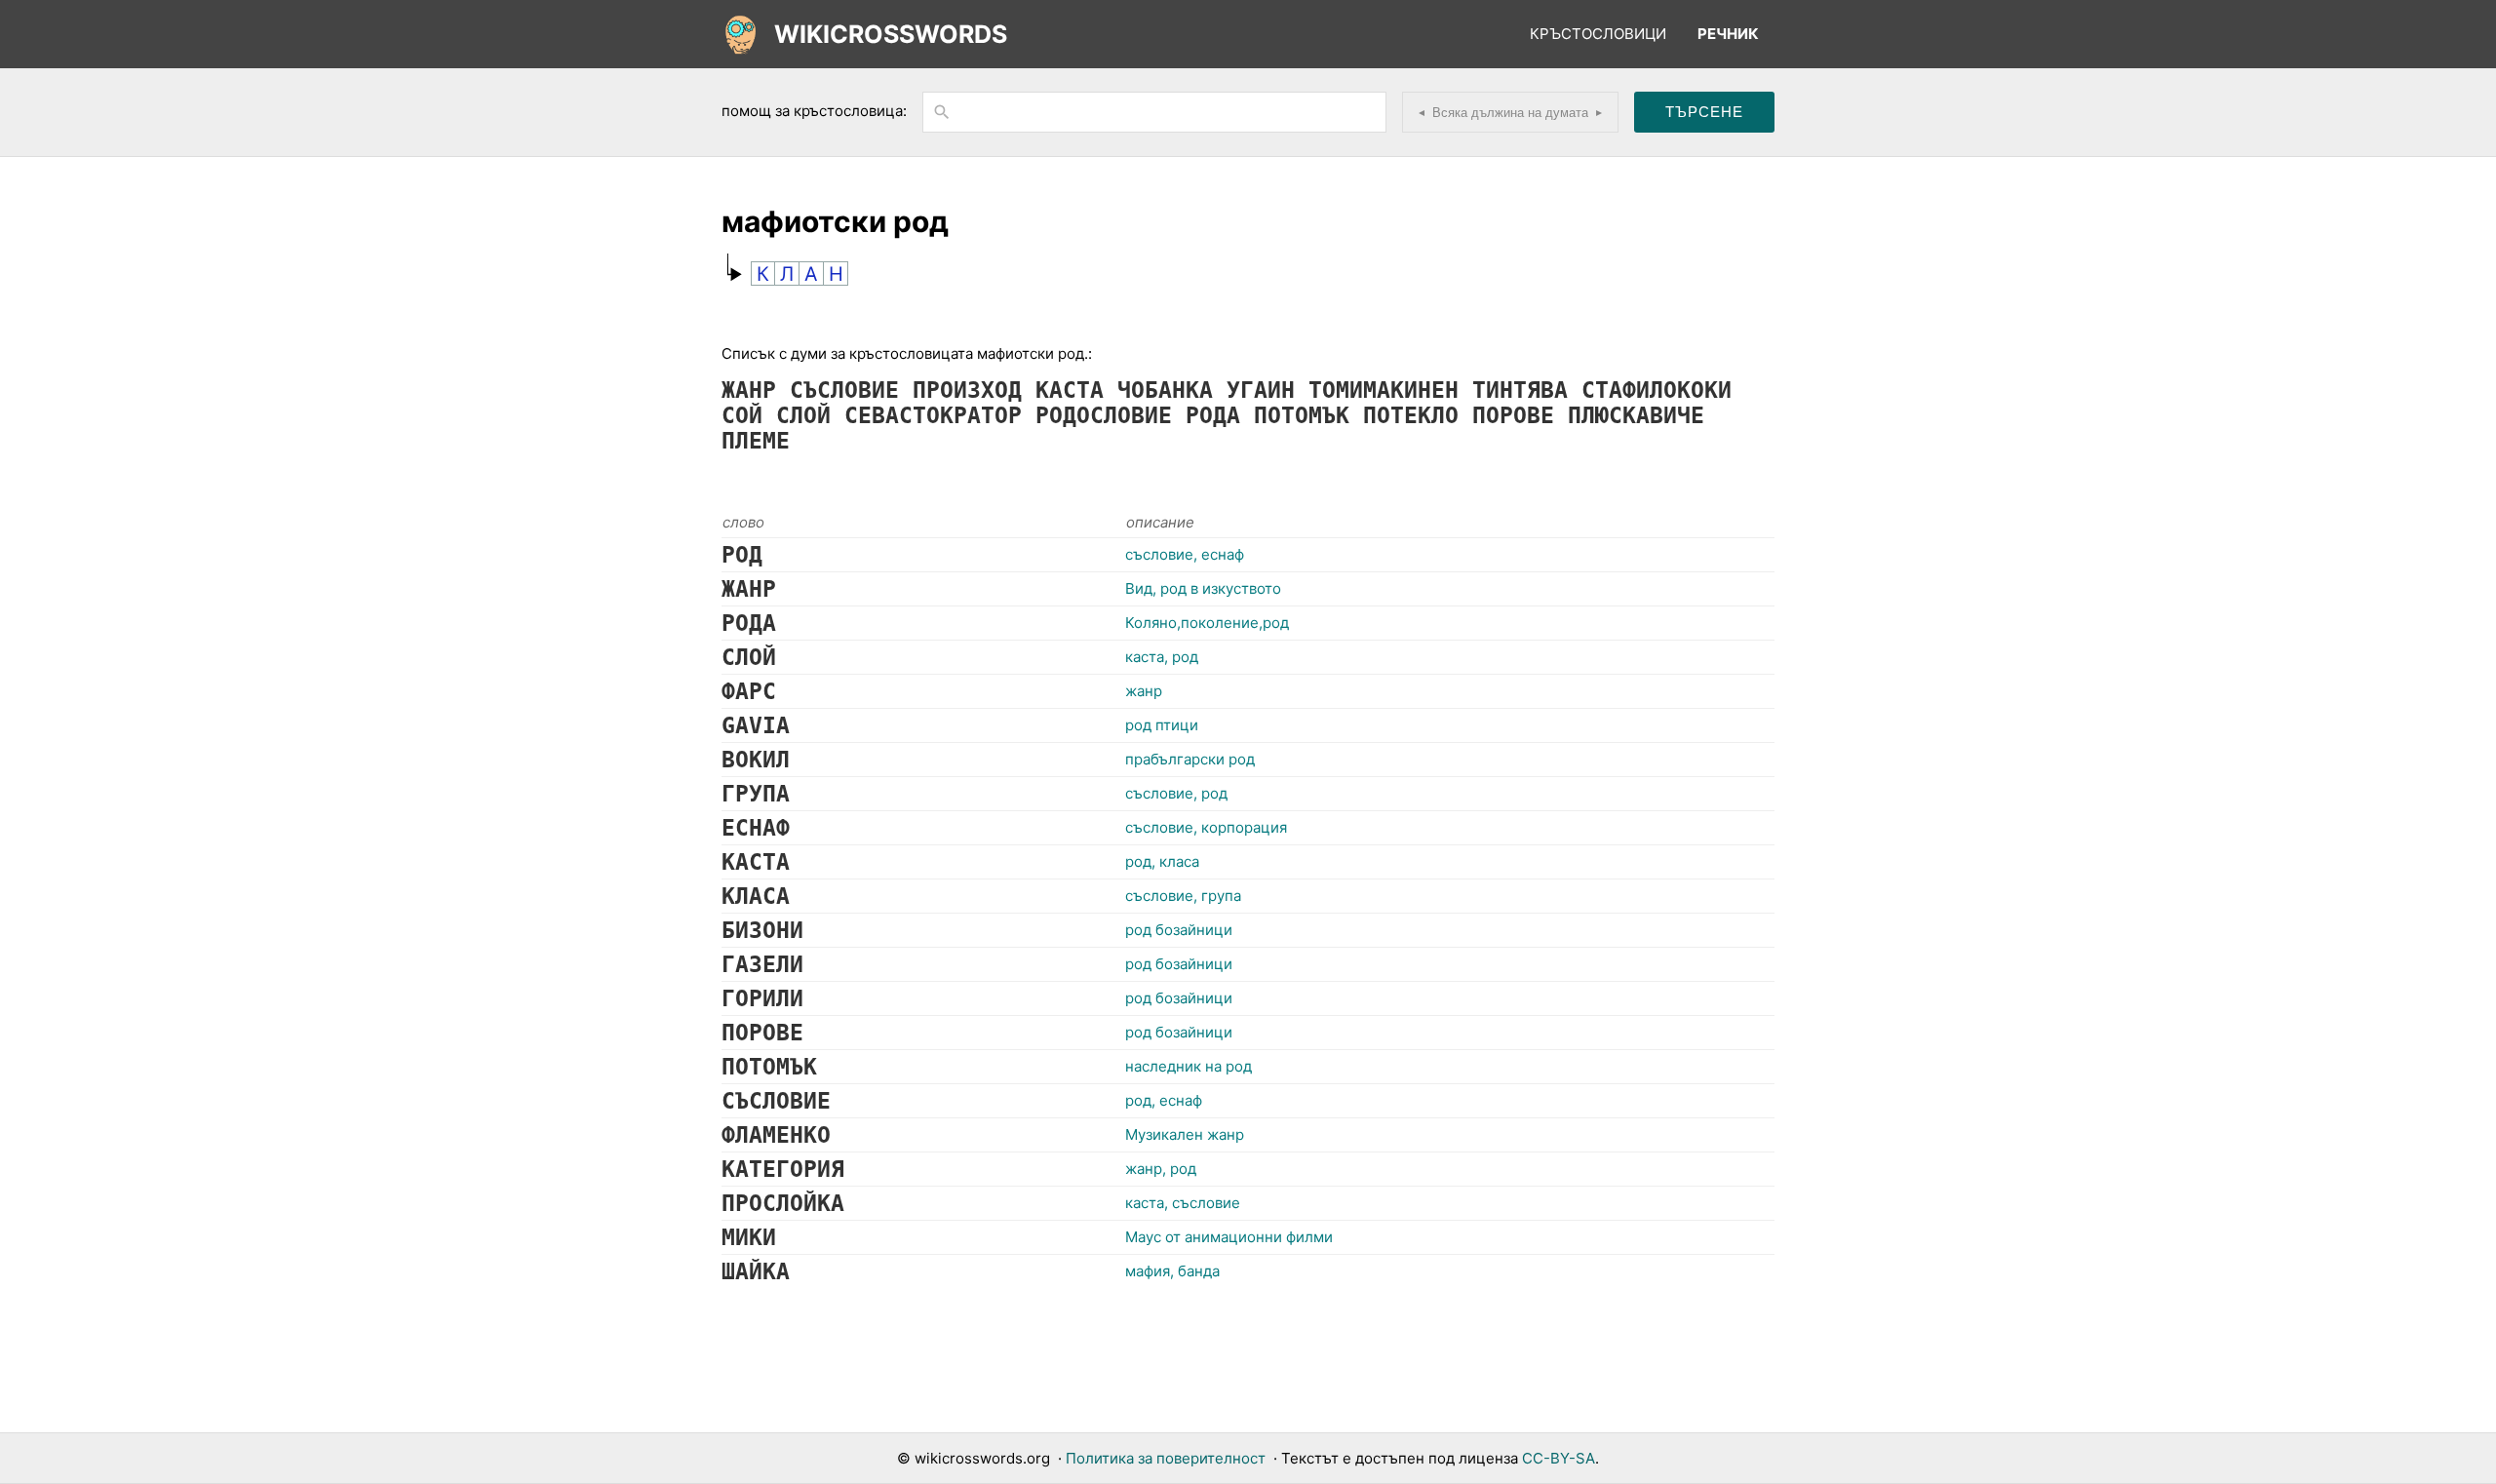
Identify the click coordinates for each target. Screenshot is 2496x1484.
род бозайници (1179, 930)
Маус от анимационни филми (1229, 1237)
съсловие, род (1176, 793)
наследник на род (1189, 1066)
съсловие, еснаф (1185, 554)
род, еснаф (1164, 1100)
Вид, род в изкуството (1203, 588)
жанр (1144, 691)
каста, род (1162, 657)
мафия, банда (1172, 1271)
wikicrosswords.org (982, 1458)
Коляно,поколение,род (1207, 623)
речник (1728, 34)
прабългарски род (1190, 759)
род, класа (1162, 861)
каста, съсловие (1183, 1203)
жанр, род (1161, 1169)
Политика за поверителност (1166, 1458)
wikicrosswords (891, 34)
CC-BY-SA (1559, 1458)
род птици (1162, 725)
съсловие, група (1183, 896)
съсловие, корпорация (1206, 827)
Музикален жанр (1185, 1134)
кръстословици (1598, 34)
